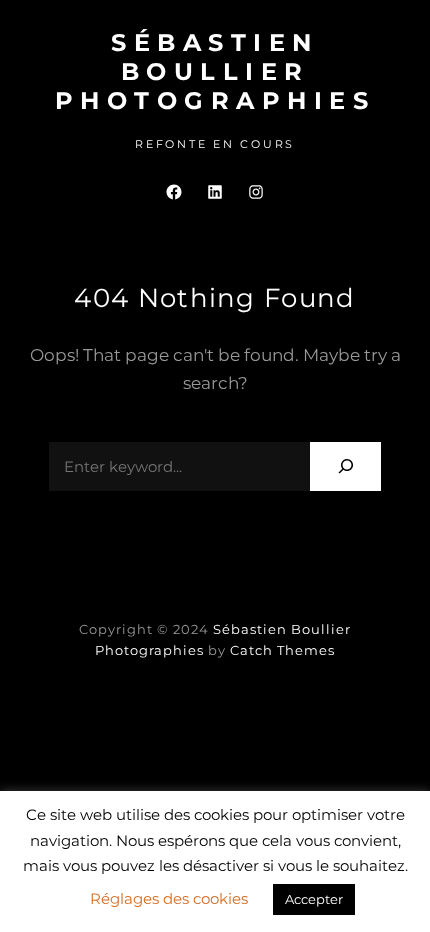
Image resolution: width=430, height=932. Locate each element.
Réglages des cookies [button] (169, 898)
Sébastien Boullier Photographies (215, 71)
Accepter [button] (314, 899)
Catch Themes (282, 650)
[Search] (345, 466)
